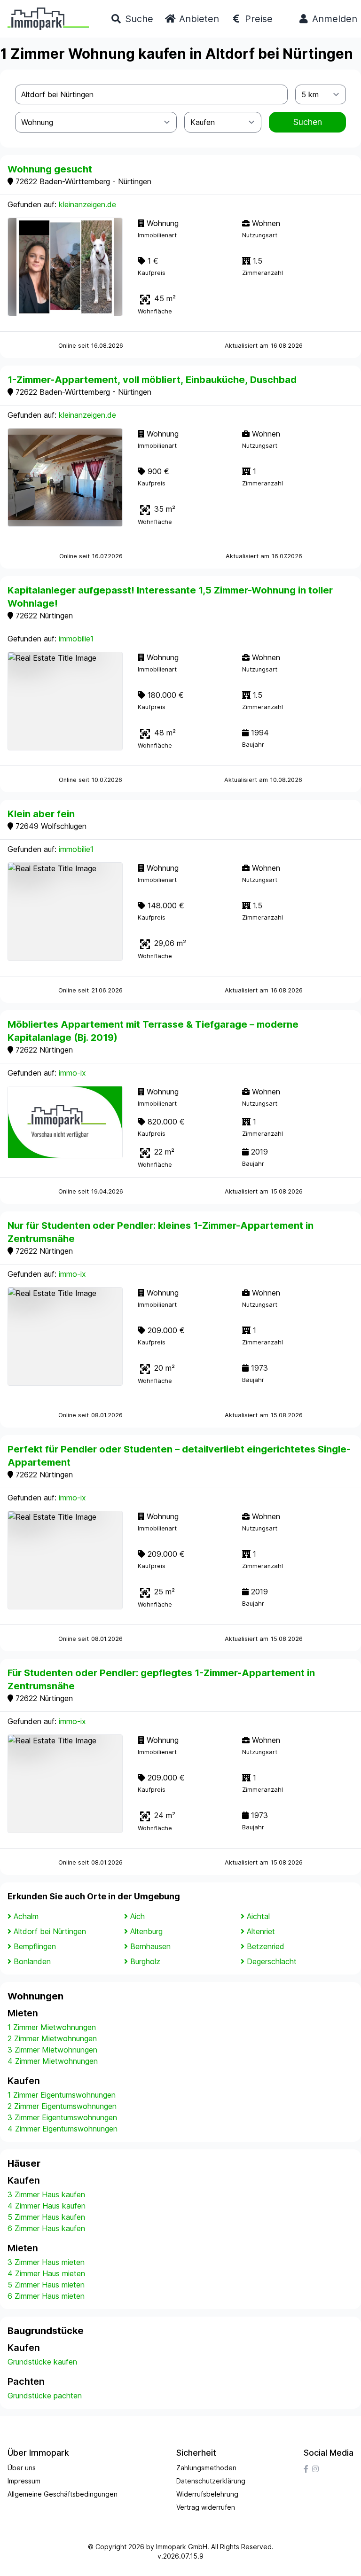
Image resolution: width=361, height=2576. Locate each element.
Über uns (22, 2468)
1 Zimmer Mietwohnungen (52, 2027)
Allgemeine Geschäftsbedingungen (63, 2494)
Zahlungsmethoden (206, 2468)
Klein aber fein (41, 814)
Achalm (26, 1916)
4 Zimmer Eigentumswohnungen (63, 2129)
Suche (138, 19)
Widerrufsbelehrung (207, 2494)
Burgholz (145, 1961)
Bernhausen (150, 1946)
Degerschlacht (272, 1961)
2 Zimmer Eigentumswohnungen (62, 2106)
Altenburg (146, 1931)
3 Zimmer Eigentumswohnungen (62, 2117)
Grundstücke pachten (45, 2396)
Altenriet (261, 1931)
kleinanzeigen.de (87, 204)
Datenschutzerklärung (211, 2481)
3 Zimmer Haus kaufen (46, 2194)
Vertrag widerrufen (206, 2507)
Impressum (24, 2481)
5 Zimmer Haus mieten (46, 2285)
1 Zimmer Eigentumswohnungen (62, 2095)
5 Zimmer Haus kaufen (46, 2217)
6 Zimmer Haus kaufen (46, 2228)
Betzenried (266, 1946)
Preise (257, 19)
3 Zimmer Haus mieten (46, 2262)
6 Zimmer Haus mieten (46, 2296)
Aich (137, 1916)
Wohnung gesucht (50, 169)
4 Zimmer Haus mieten (46, 2273)
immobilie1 (76, 639)
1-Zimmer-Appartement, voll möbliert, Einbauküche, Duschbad (152, 380)
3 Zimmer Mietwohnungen (52, 2050)
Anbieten (198, 19)
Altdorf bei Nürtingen (50, 1931)
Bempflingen (35, 1946)
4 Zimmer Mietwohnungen (53, 2061)
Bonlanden (32, 1961)
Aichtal (258, 1916)
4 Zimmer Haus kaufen (47, 2206)
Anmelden (333, 19)
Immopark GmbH (182, 2547)
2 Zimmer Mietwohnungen (52, 2038)
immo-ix (72, 1073)
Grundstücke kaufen (42, 2362)
